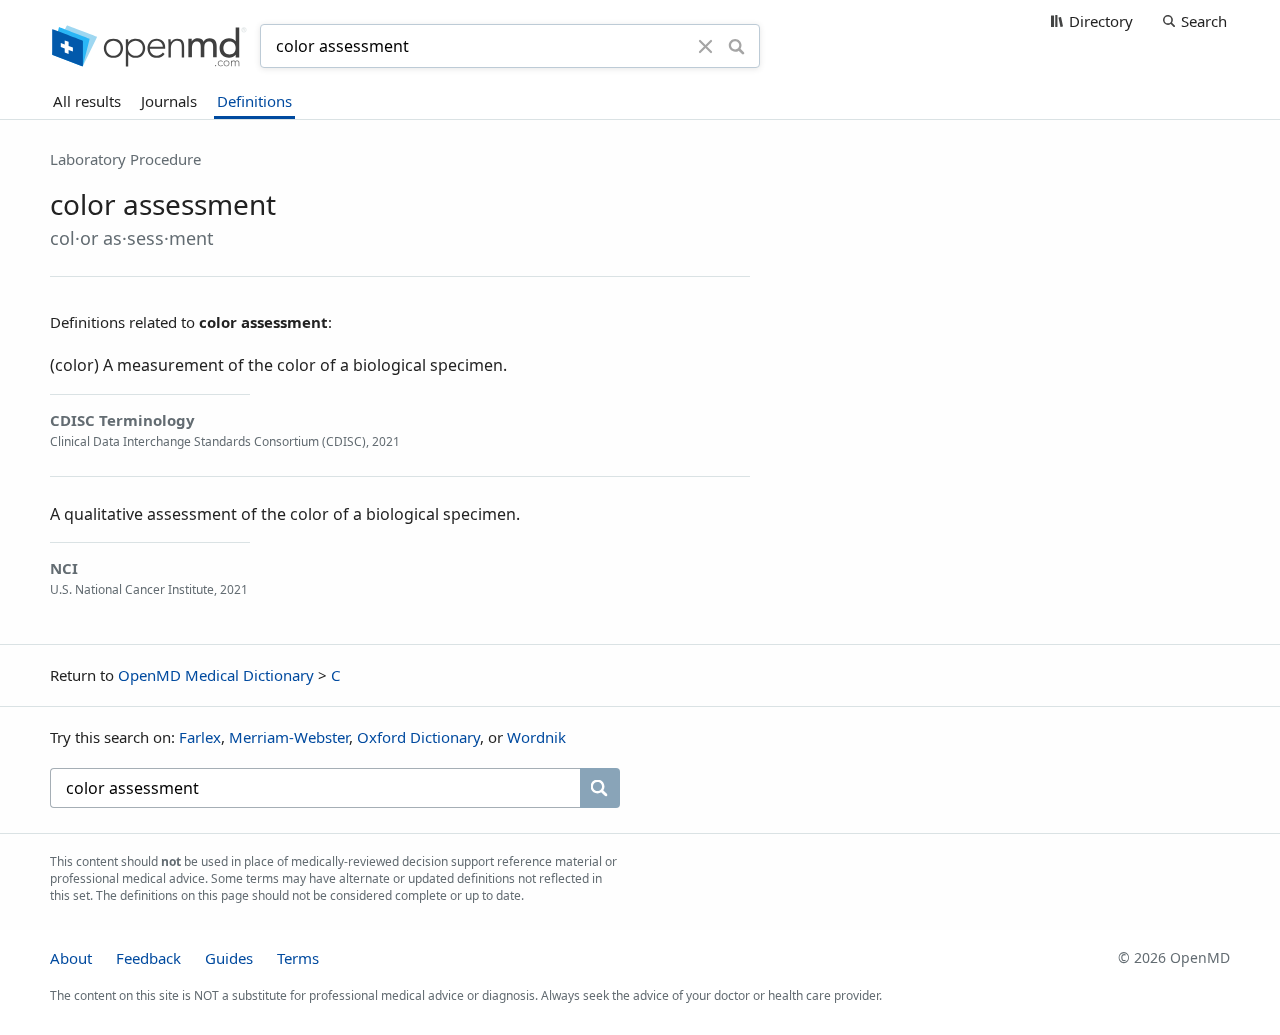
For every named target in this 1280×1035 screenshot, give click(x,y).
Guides (229, 958)
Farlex (200, 737)
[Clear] (706, 46)
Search (1204, 21)
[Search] (736, 46)
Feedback (148, 958)
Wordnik (536, 737)
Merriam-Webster (289, 737)
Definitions (254, 101)
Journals (169, 101)
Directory (1101, 21)
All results (87, 101)
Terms (298, 958)
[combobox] (482, 46)
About (71, 958)
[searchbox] (315, 788)
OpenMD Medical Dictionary (216, 675)
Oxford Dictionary (418, 737)
